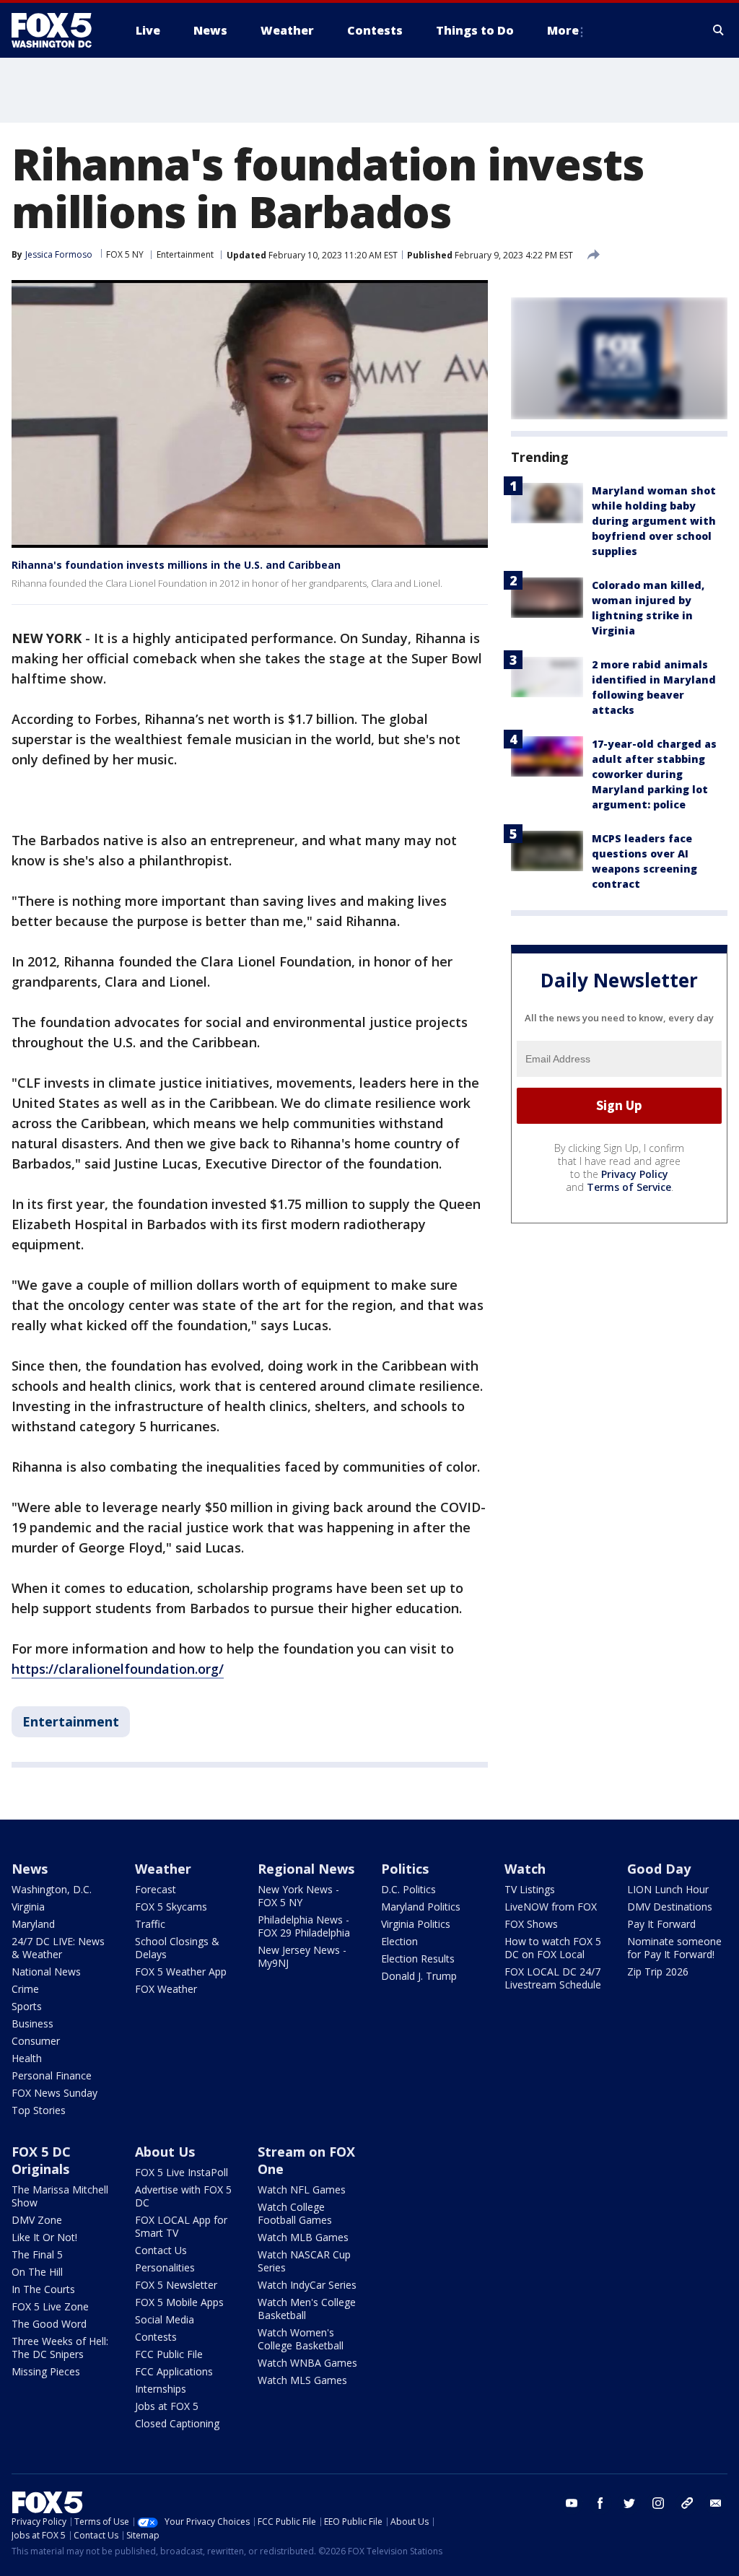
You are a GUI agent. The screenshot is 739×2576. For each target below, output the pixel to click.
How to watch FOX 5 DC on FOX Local (553, 1948)
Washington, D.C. (52, 1889)
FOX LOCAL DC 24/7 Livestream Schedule (553, 1978)
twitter (629, 2503)
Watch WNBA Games (307, 2363)
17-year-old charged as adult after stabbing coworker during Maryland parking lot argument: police (654, 774)
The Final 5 (37, 2254)
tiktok (687, 2503)
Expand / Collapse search (719, 30)
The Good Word (49, 2324)
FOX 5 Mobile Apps (179, 2302)
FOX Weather (166, 1989)
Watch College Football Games (295, 2213)
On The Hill (37, 2272)
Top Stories (39, 2110)
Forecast (156, 1889)
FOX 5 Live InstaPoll (182, 2172)
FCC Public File (169, 2354)
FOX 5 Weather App (181, 1972)
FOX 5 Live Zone (50, 2306)
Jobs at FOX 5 (167, 2406)
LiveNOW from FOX (551, 1907)
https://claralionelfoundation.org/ (118, 1669)
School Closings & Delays (177, 1948)
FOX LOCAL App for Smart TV (181, 2226)
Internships (161, 2389)
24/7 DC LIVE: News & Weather (58, 1948)
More (563, 30)
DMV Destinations (670, 1907)
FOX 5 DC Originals (41, 2160)
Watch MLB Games (303, 2237)
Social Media (165, 2319)
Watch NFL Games (302, 2189)
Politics (405, 1869)
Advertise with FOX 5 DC (183, 2196)
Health (27, 2058)
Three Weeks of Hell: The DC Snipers (60, 2348)
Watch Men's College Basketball (307, 2309)
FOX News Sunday (54, 2093)
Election (399, 1941)
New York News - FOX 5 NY (298, 1896)
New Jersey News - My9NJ (302, 1956)
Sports (27, 2006)
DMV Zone (37, 2220)
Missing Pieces (46, 2371)
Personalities (165, 2267)
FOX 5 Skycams (171, 1907)
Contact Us (161, 2250)
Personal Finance (52, 2075)
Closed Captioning (177, 2423)
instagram (658, 2503)
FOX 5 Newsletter (176, 2285)
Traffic (150, 1924)
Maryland (33, 1924)
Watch (525, 1869)
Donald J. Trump (419, 1976)
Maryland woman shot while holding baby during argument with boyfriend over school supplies (654, 521)
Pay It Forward (661, 1924)
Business (32, 2023)
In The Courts (43, 2289)
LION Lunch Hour (668, 1889)
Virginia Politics (416, 1924)
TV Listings (530, 1889)
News (30, 1869)
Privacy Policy (635, 1174)
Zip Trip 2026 (658, 1972)
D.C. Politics (408, 1889)
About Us (165, 2152)
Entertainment (185, 254)
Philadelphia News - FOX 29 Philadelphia (304, 1926)
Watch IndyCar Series (307, 2285)
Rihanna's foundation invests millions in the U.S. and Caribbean (176, 565)
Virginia (28, 1907)
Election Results (418, 1959)
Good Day (659, 1869)
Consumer (36, 2041)
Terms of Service (629, 1187)
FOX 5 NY (125, 254)
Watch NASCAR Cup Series (304, 2261)
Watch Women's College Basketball (301, 2339)
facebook (600, 2503)
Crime (25, 1989)
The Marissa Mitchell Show (60, 2196)
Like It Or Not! (44, 2237)
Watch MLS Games (302, 2380)
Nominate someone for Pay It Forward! (674, 1948)
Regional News (306, 1869)
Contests (156, 2337)
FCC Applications (174, 2371)
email (716, 2503)
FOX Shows (531, 1924)
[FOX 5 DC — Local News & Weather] (59, 30)
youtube (572, 2503)
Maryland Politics (421, 1907)
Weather (163, 1869)
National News (46, 1972)
